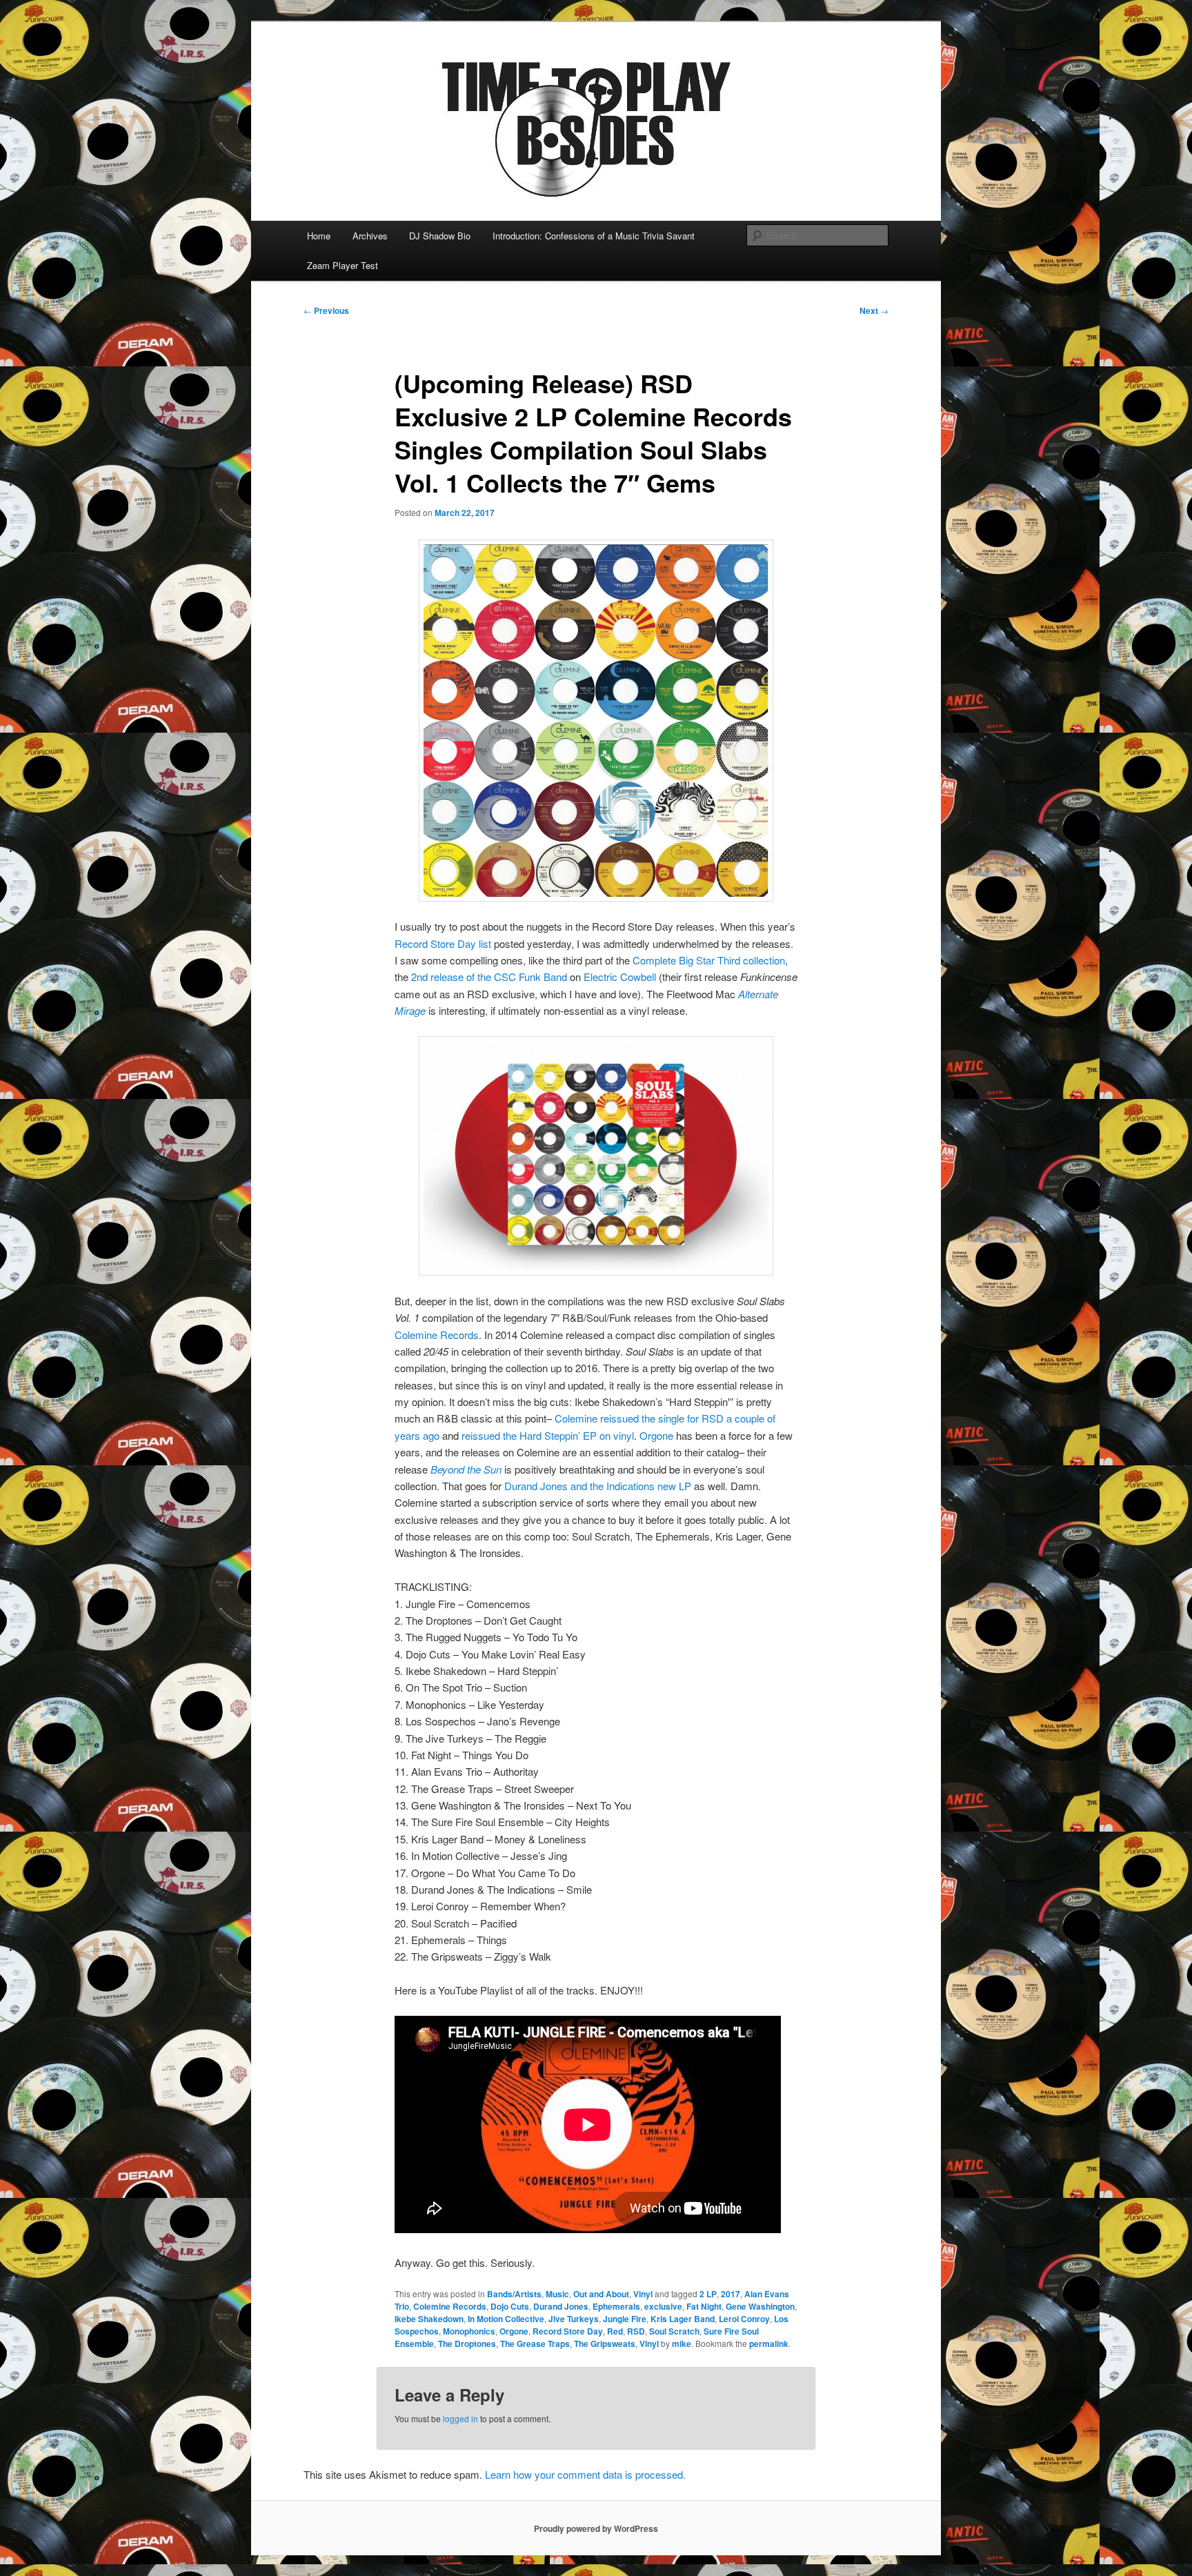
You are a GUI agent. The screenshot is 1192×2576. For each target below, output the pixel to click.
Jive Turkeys (574, 2319)
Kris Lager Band (683, 2319)
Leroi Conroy (744, 2319)
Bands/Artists (514, 2294)
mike (682, 2344)
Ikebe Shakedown (429, 2319)
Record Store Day (568, 2331)
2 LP (708, 2294)
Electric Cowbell (620, 977)
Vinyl (643, 2294)
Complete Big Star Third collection (709, 960)
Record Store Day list (443, 943)
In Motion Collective (506, 2319)
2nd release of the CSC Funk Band (489, 977)
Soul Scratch (674, 2331)
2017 (731, 2294)
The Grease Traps (535, 2344)
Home (319, 236)
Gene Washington (760, 2306)
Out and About (601, 2294)
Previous (326, 310)
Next (874, 310)
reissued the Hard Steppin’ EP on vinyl (548, 1435)
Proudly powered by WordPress (596, 2528)
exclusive (663, 2306)
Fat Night (704, 2306)
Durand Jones (561, 2306)
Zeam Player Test (342, 265)
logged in (460, 2418)
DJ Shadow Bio (440, 236)
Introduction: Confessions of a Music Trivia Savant (594, 236)
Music (557, 2294)
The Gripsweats (605, 2344)
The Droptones (467, 2344)
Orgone (658, 1435)
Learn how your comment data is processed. (585, 2474)
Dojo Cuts (510, 2306)
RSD (636, 2331)
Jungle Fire (625, 2319)
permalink (769, 2344)
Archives (370, 236)
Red (615, 2331)
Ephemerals (616, 2306)
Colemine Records (437, 1335)
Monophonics (469, 2331)
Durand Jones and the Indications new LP (598, 1486)
